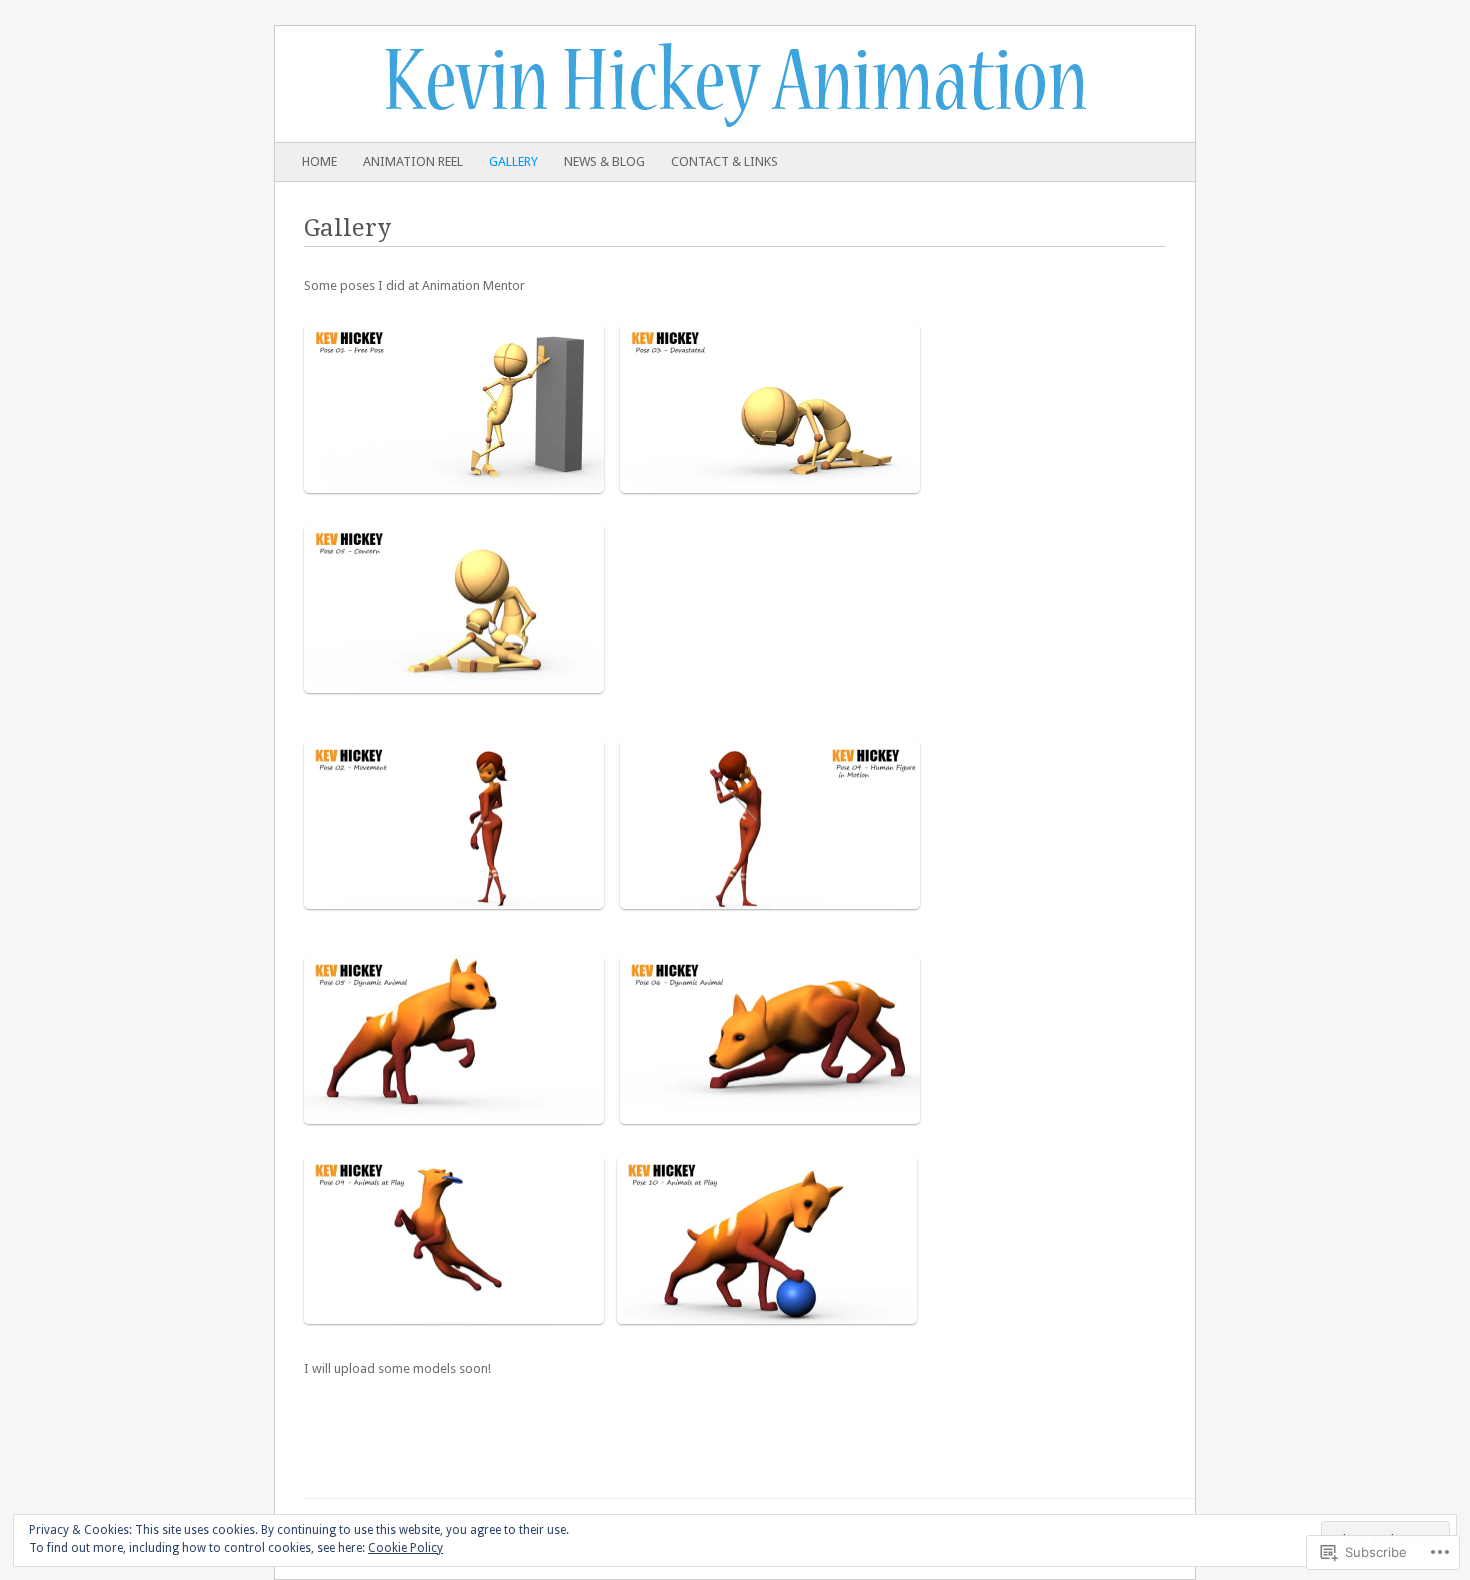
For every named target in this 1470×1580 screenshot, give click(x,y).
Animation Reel (413, 161)
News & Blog (604, 161)
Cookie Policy (405, 1548)
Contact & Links (724, 161)
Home (319, 161)
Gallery (513, 161)
